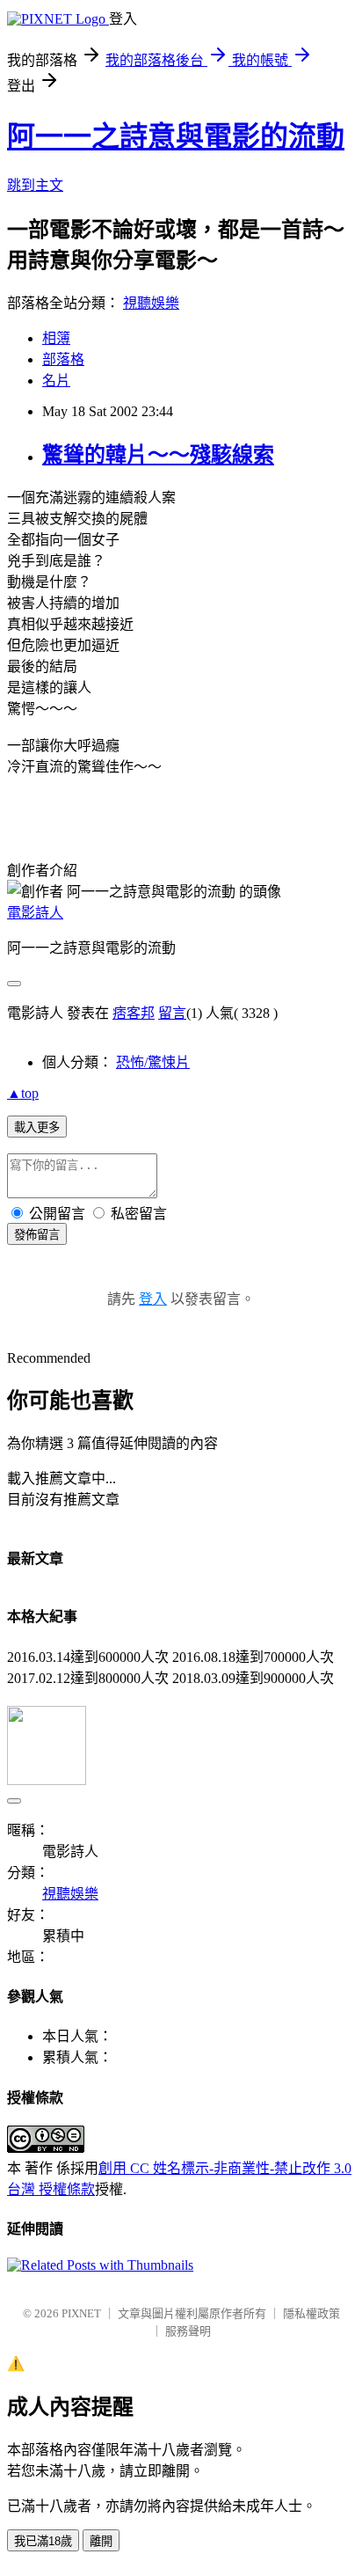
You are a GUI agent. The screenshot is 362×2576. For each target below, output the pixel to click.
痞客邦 (134, 1013)
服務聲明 (188, 2331)
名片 (56, 381)
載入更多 (37, 1127)
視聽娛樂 (151, 303)
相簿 (56, 338)
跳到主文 (35, 185)
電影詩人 (35, 913)
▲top (23, 1093)
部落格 (63, 359)
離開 (101, 2541)
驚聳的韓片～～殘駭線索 (158, 455)
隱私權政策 (311, 2313)
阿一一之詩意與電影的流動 (176, 136)
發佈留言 (37, 1235)
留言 (172, 1013)
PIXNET (81, 2313)
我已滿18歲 (43, 2541)
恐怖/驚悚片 (153, 1062)
